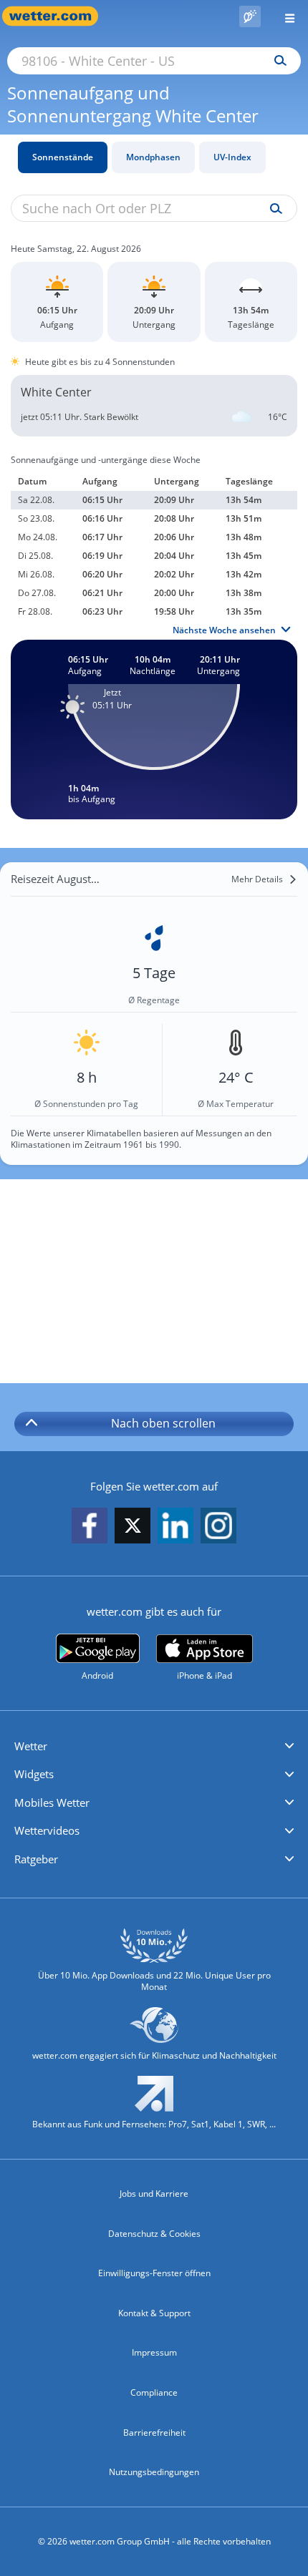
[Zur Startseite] (57, 16)
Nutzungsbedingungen (154, 2472)
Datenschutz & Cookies (154, 2234)
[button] (154, 1747)
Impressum (154, 2352)
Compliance (154, 2392)
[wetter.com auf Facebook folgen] (90, 1527)
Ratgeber (36, 1859)
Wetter (31, 1746)
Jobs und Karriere (154, 2194)
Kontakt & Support (154, 2313)
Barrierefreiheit (154, 2433)
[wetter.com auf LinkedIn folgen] (175, 1527)
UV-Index (232, 157)
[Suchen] (277, 61)
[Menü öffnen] (284, 16)
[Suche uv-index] (273, 209)
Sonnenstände (63, 157)
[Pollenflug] (250, 16)
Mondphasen (153, 157)
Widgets (34, 1774)
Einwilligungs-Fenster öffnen (154, 2273)
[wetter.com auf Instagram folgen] (218, 1527)
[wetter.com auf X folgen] (133, 1529)
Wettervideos (47, 1830)
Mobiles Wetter (52, 1802)
